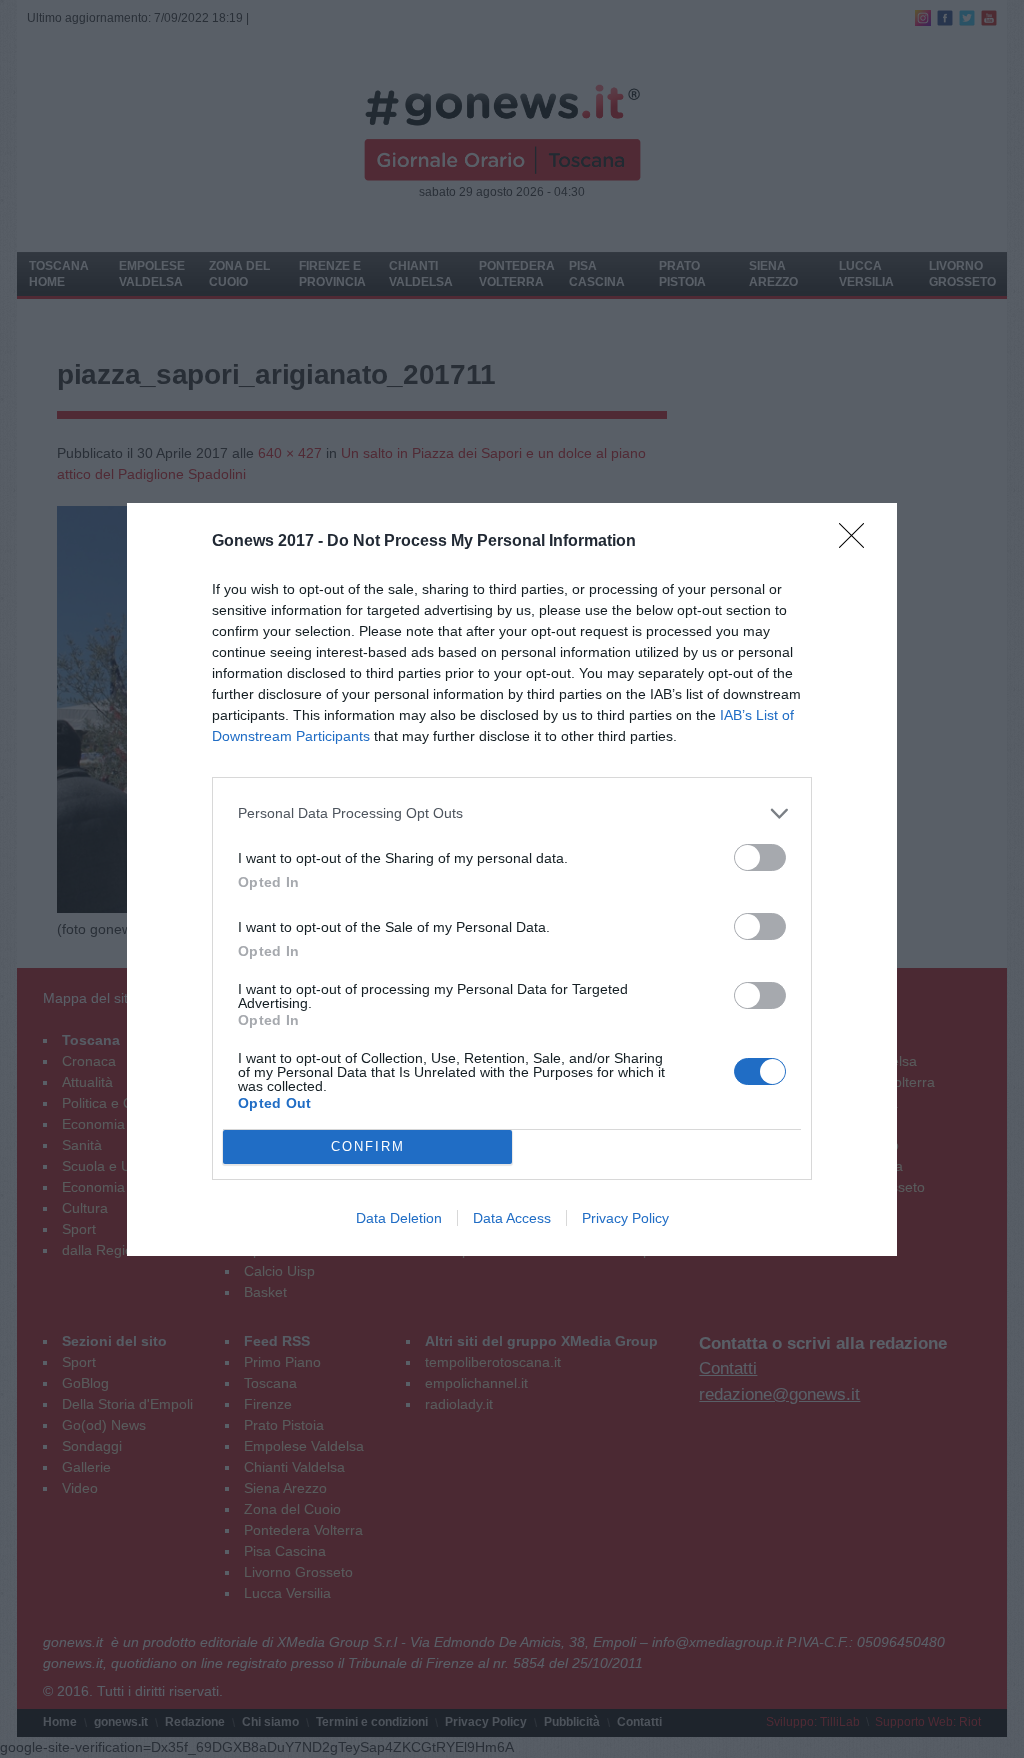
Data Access (512, 1218)
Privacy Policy (625, 1218)
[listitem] (512, 813)
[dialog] (512, 879)
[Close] (858, 542)
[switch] (760, 857)
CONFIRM (368, 1146)
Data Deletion (399, 1218)
